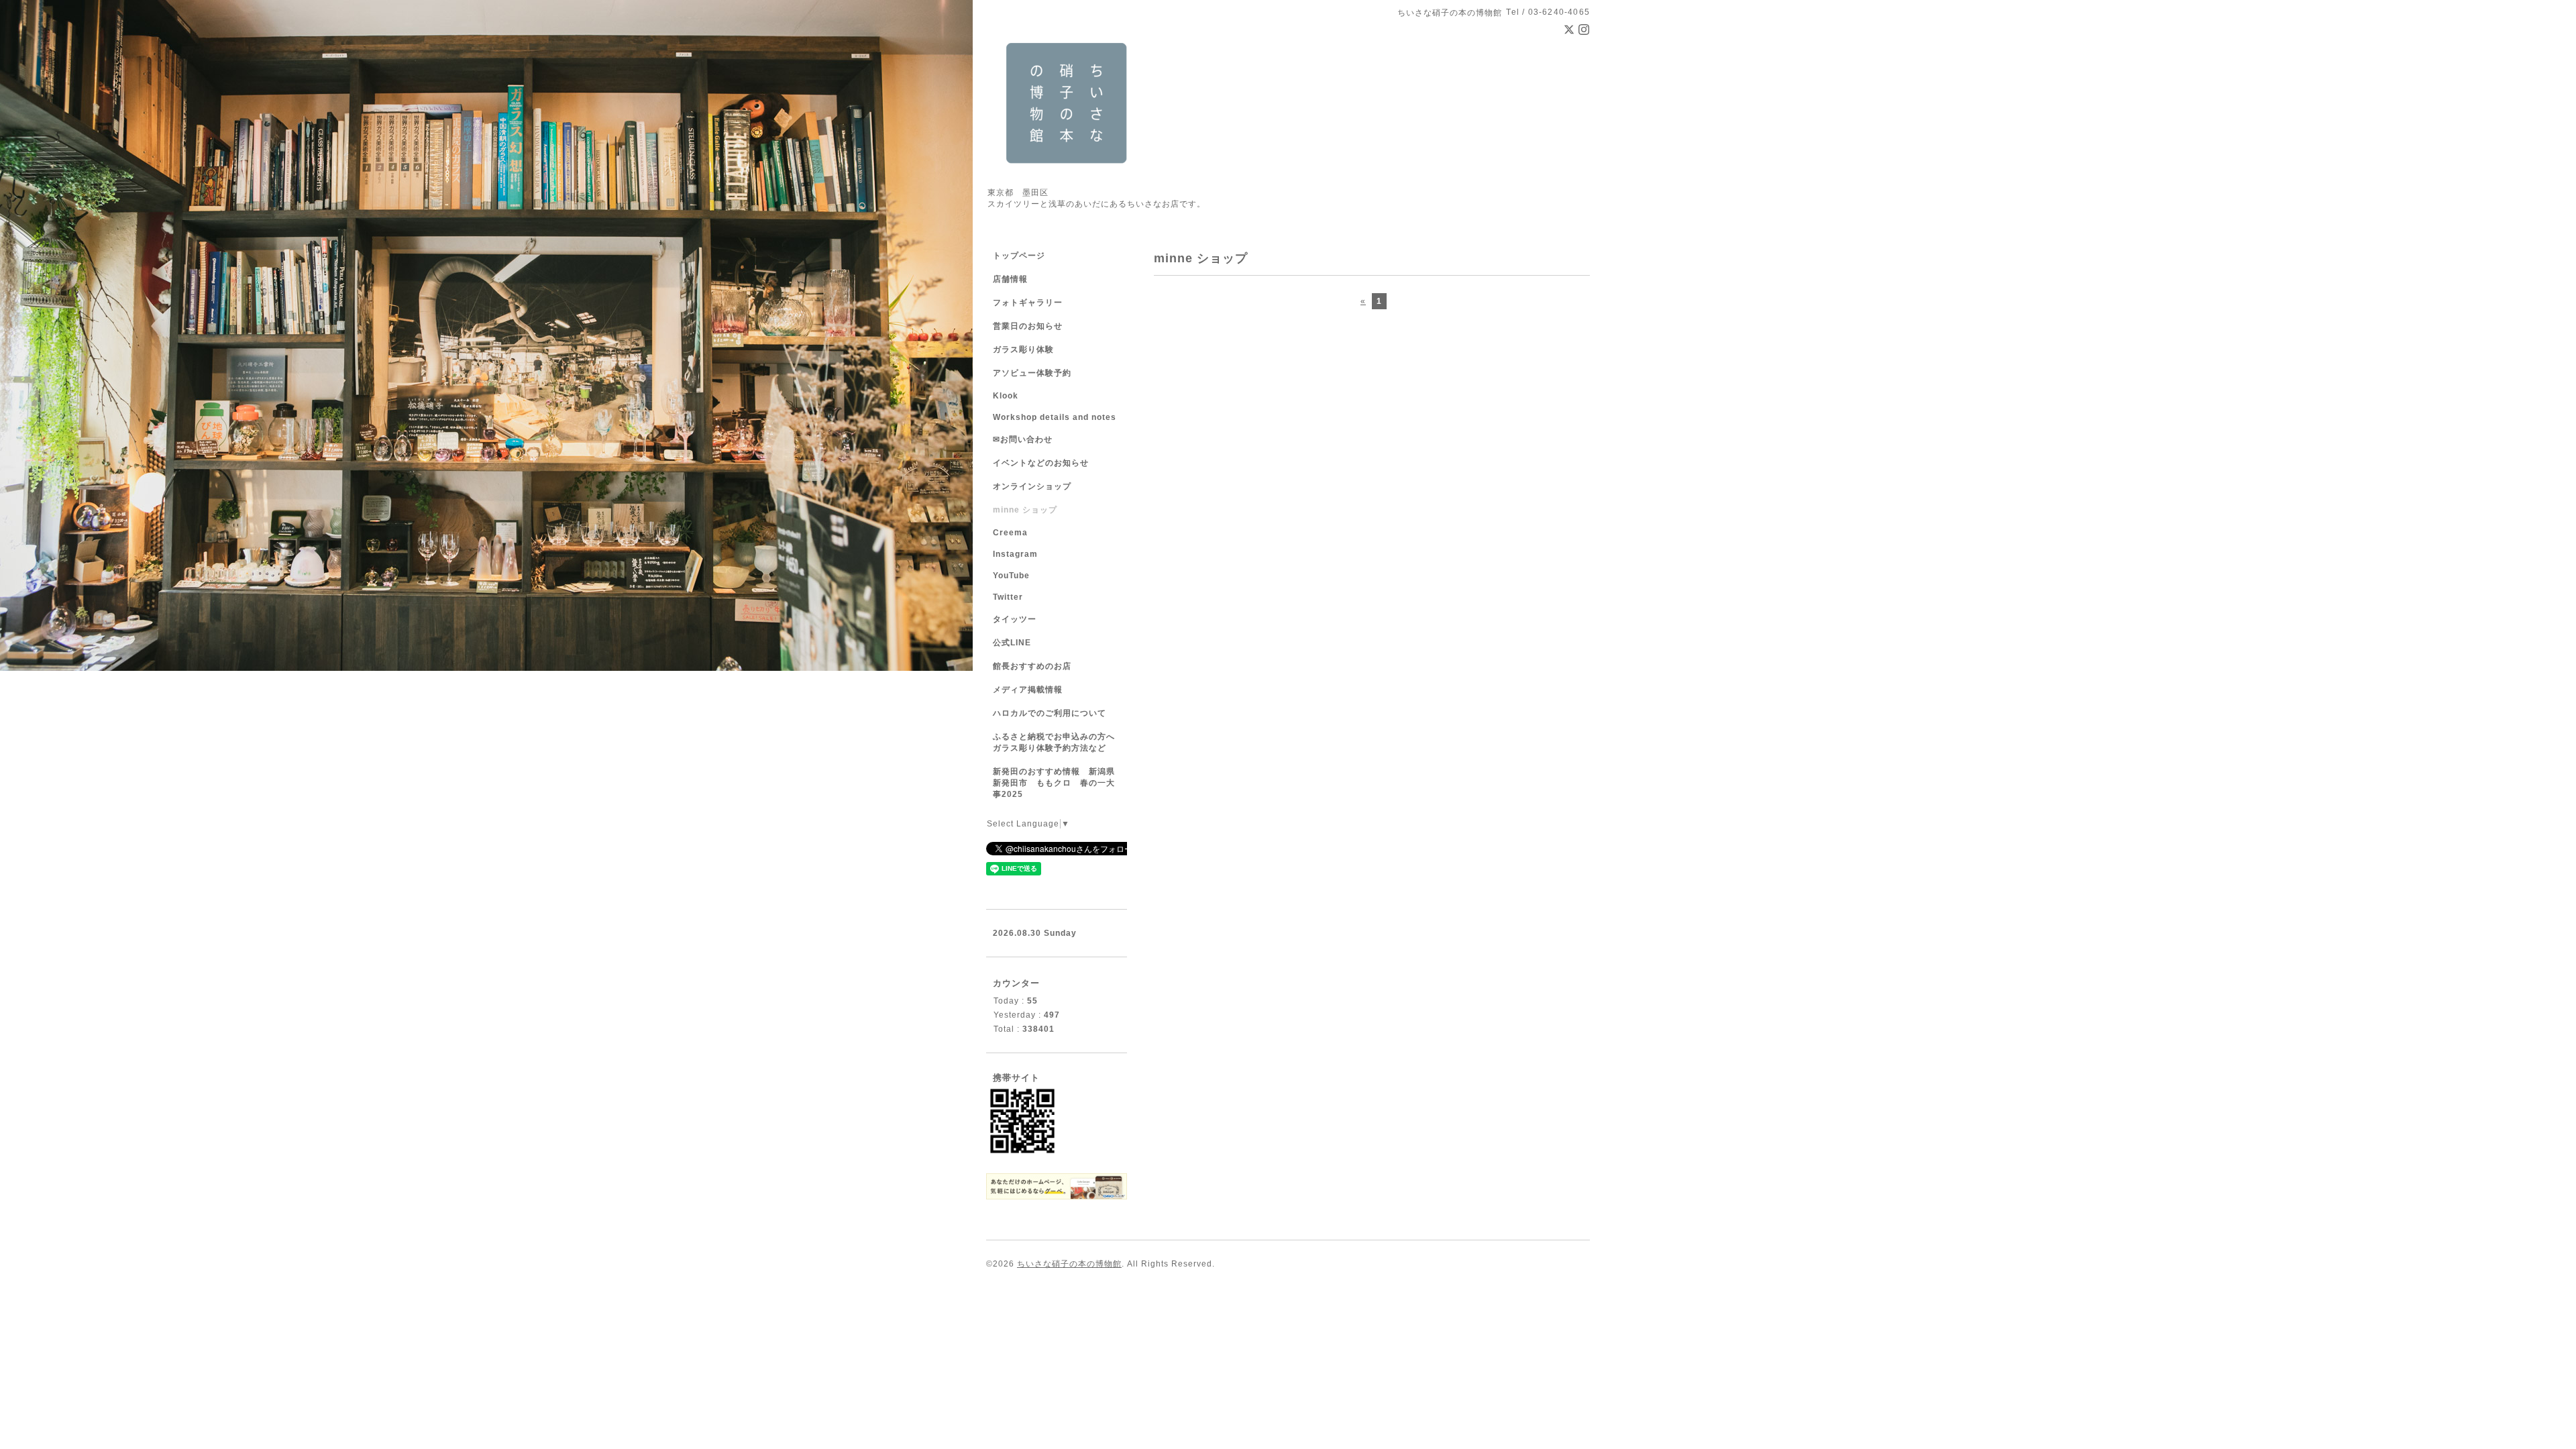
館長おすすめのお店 (1032, 666)
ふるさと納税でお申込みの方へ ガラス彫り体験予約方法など (1058, 742)
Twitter (1008, 597)
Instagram (1015, 554)
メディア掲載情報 (1028, 690)
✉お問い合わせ (1023, 439)
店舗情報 (1010, 279)
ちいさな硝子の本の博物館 (1069, 1264)
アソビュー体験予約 (1032, 373)
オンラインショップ (1032, 486)
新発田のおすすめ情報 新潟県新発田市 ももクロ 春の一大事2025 (1054, 783)
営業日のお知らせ (1028, 326)
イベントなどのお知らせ (1041, 463)
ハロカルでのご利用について (1050, 713)
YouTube (1011, 576)
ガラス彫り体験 (1023, 350)
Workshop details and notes (1055, 417)
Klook (1006, 396)
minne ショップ (1025, 510)
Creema (1010, 533)
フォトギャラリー (1028, 303)
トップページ (1019, 256)
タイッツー (1015, 619)
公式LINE (1012, 643)
